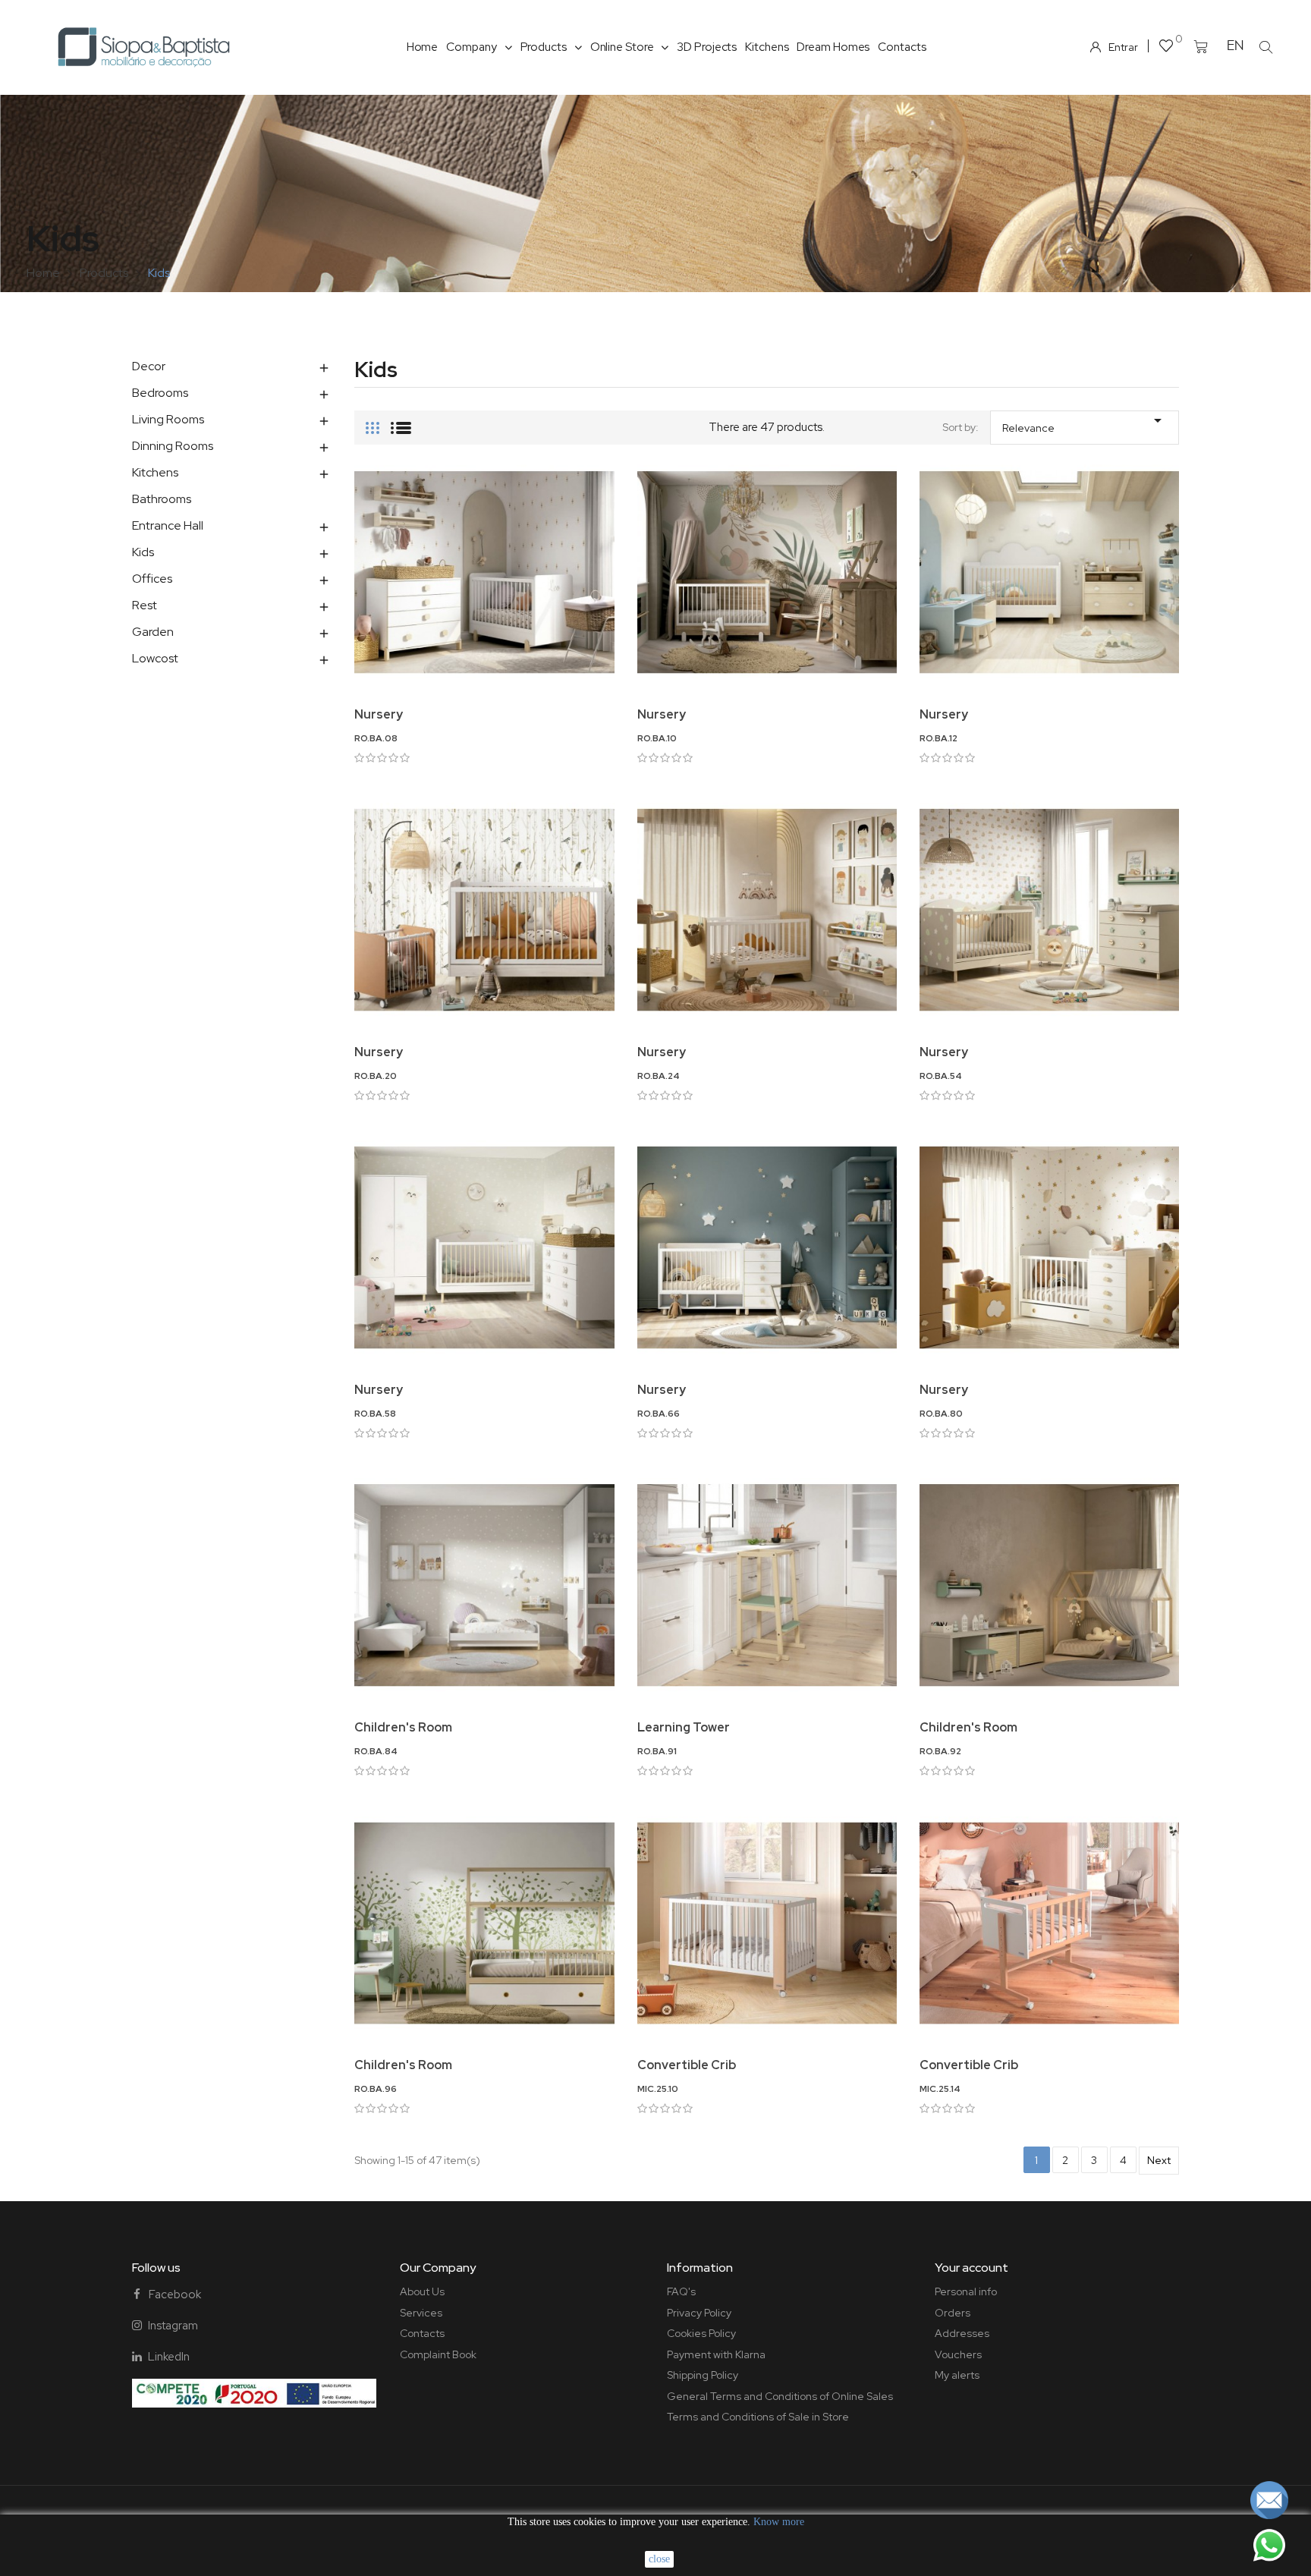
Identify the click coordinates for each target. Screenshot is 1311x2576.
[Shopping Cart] (1201, 47)
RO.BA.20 (376, 1076)
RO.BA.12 (938, 738)
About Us (422, 2291)
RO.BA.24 (659, 1076)
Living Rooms (168, 419)
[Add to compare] (613, 529)
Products (544, 47)
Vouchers (958, 2354)
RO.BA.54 (941, 1076)
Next (1159, 2160)
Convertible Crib (687, 2065)
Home (423, 47)
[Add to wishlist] (613, 488)
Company (471, 47)
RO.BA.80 (941, 1414)
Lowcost (155, 658)
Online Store (622, 47)
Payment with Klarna (716, 2354)
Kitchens (767, 47)
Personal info (966, 2291)
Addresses (962, 2333)
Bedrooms (160, 393)
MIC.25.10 (658, 2089)
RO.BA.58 (375, 1414)
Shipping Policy (703, 2375)
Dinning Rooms (173, 446)
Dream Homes (833, 47)
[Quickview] (484, 677)
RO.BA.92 (940, 1751)
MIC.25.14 (940, 2089)
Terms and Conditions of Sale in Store (758, 2417)
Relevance (1085, 423)
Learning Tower (684, 1727)
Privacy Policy (699, 2313)
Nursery (379, 714)
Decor (149, 366)
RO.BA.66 (659, 1414)
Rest (145, 605)
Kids (143, 552)
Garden (153, 632)
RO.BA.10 (657, 738)
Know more (779, 2522)
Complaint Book (438, 2354)
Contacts (902, 47)
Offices (152, 579)
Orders (953, 2313)
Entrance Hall (168, 525)
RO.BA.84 (376, 1751)
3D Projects (707, 47)
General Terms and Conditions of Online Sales (780, 2396)
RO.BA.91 (657, 1751)
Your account (971, 2268)
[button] (1265, 47)
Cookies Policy (701, 2333)
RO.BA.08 (376, 738)
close (659, 2559)
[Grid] (373, 422)
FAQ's (681, 2291)
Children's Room (403, 1727)
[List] (401, 422)
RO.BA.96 (376, 2089)
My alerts (957, 2375)
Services (421, 2313)
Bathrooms (162, 499)
